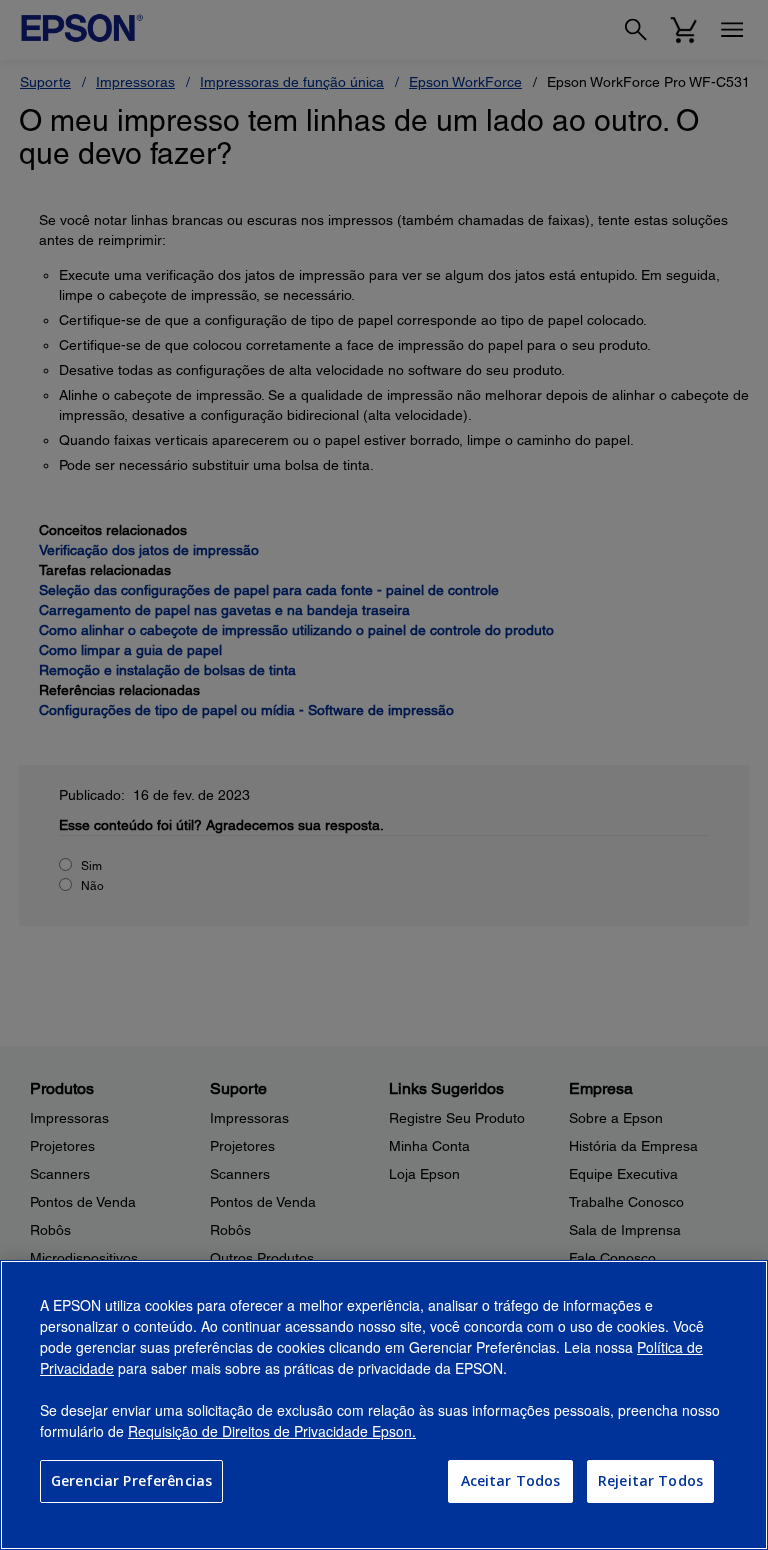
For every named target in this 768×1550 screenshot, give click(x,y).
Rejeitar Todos (650, 1480)
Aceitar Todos (511, 1480)
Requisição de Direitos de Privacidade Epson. (272, 1431)
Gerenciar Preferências (131, 1480)
